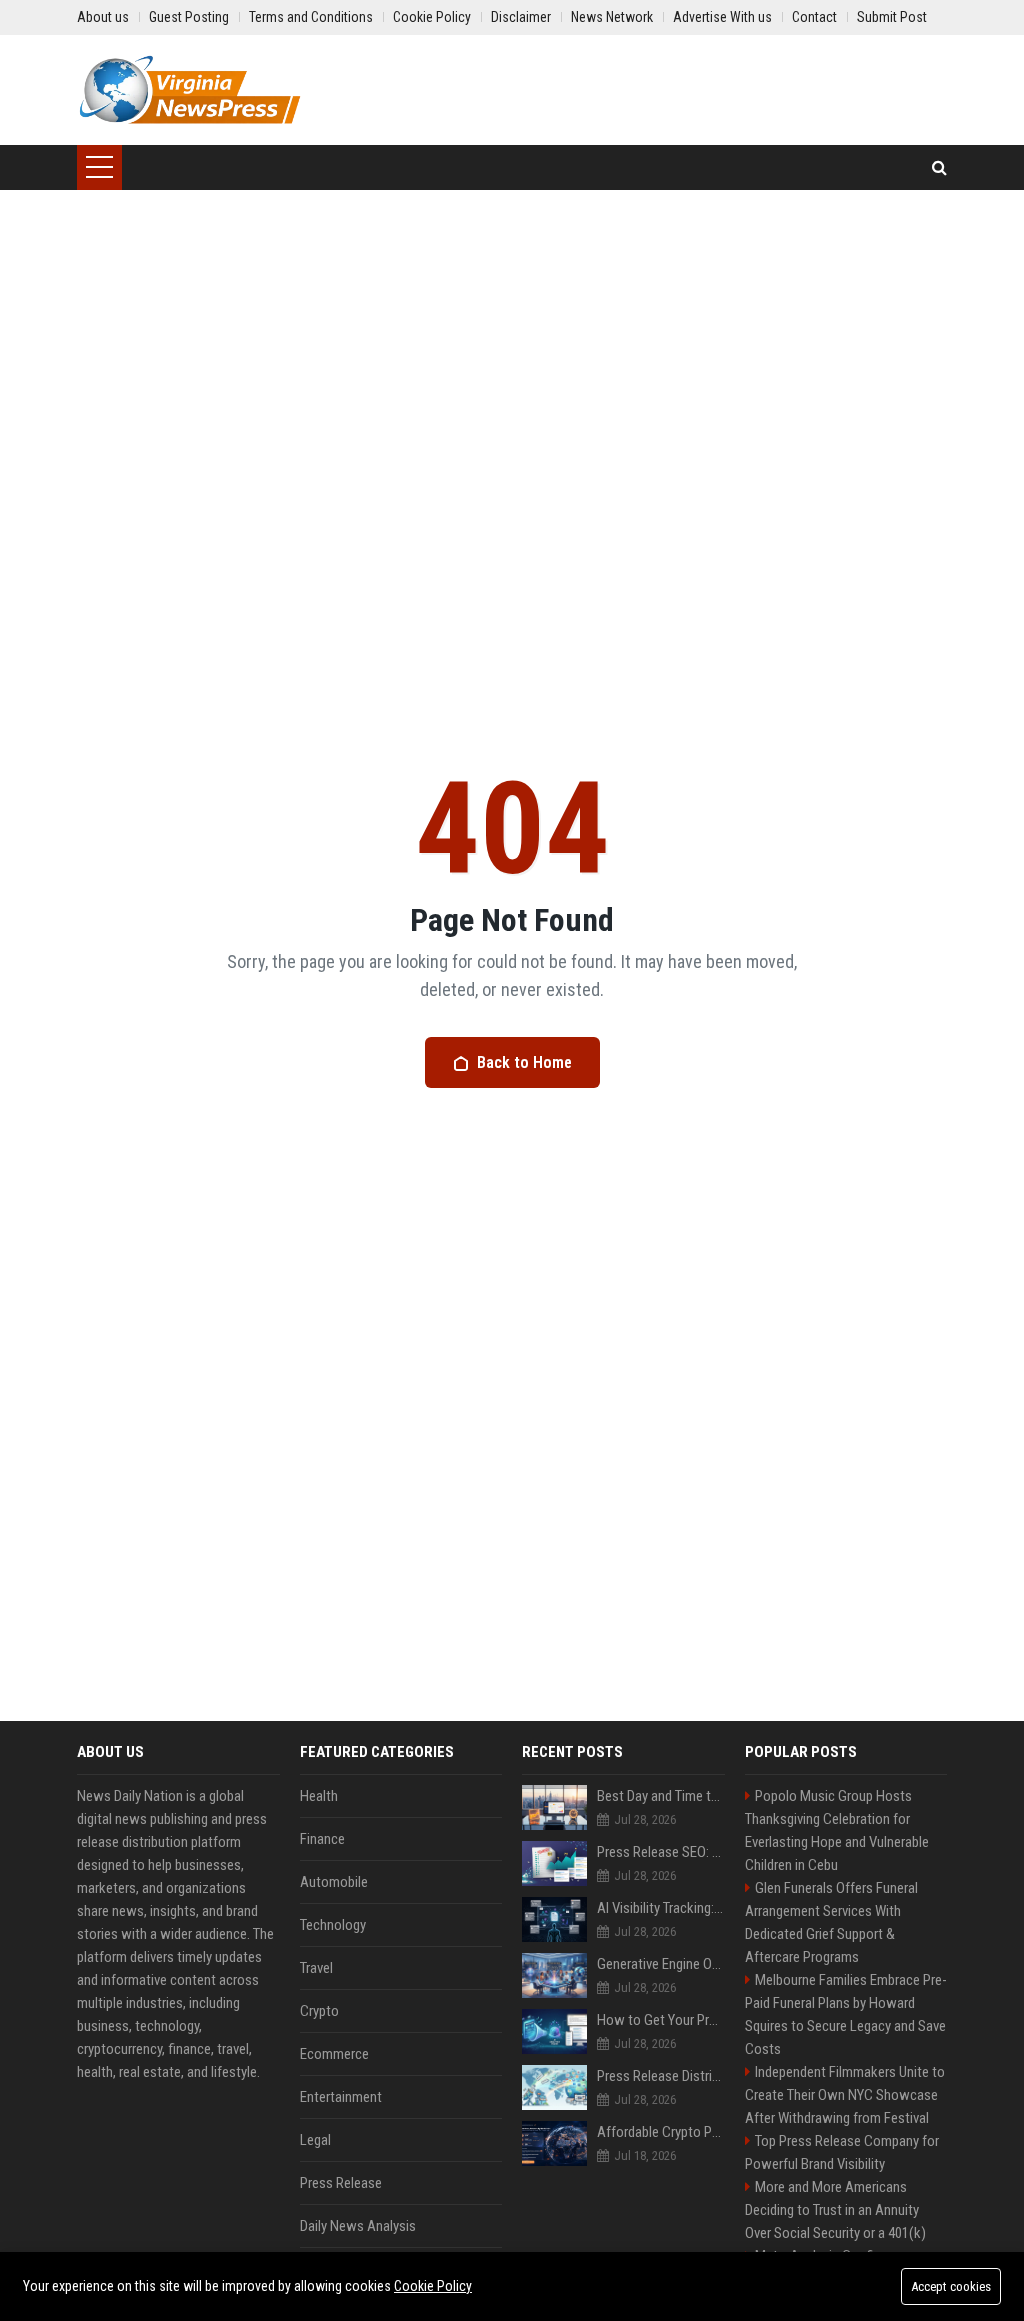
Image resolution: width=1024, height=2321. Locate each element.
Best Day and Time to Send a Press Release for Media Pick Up (661, 1796)
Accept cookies (951, 2286)
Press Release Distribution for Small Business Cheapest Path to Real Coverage (661, 2076)
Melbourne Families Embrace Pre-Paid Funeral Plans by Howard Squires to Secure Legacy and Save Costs (846, 2014)
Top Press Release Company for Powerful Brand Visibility (842, 2152)
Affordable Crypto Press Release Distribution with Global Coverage (661, 2132)
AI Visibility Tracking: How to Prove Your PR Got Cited (661, 1908)
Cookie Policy (433, 2286)
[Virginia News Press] (189, 90)
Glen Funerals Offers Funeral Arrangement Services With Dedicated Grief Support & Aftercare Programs (831, 1922)
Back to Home (524, 1062)
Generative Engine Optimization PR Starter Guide (661, 1964)
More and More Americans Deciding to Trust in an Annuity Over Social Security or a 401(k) (835, 2210)
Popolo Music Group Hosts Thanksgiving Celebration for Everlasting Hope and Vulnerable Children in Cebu (837, 1830)
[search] (939, 167)
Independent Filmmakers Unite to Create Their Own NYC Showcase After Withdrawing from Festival (845, 2095)
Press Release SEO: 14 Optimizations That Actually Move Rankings (661, 1852)
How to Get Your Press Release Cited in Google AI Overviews (661, 2020)
